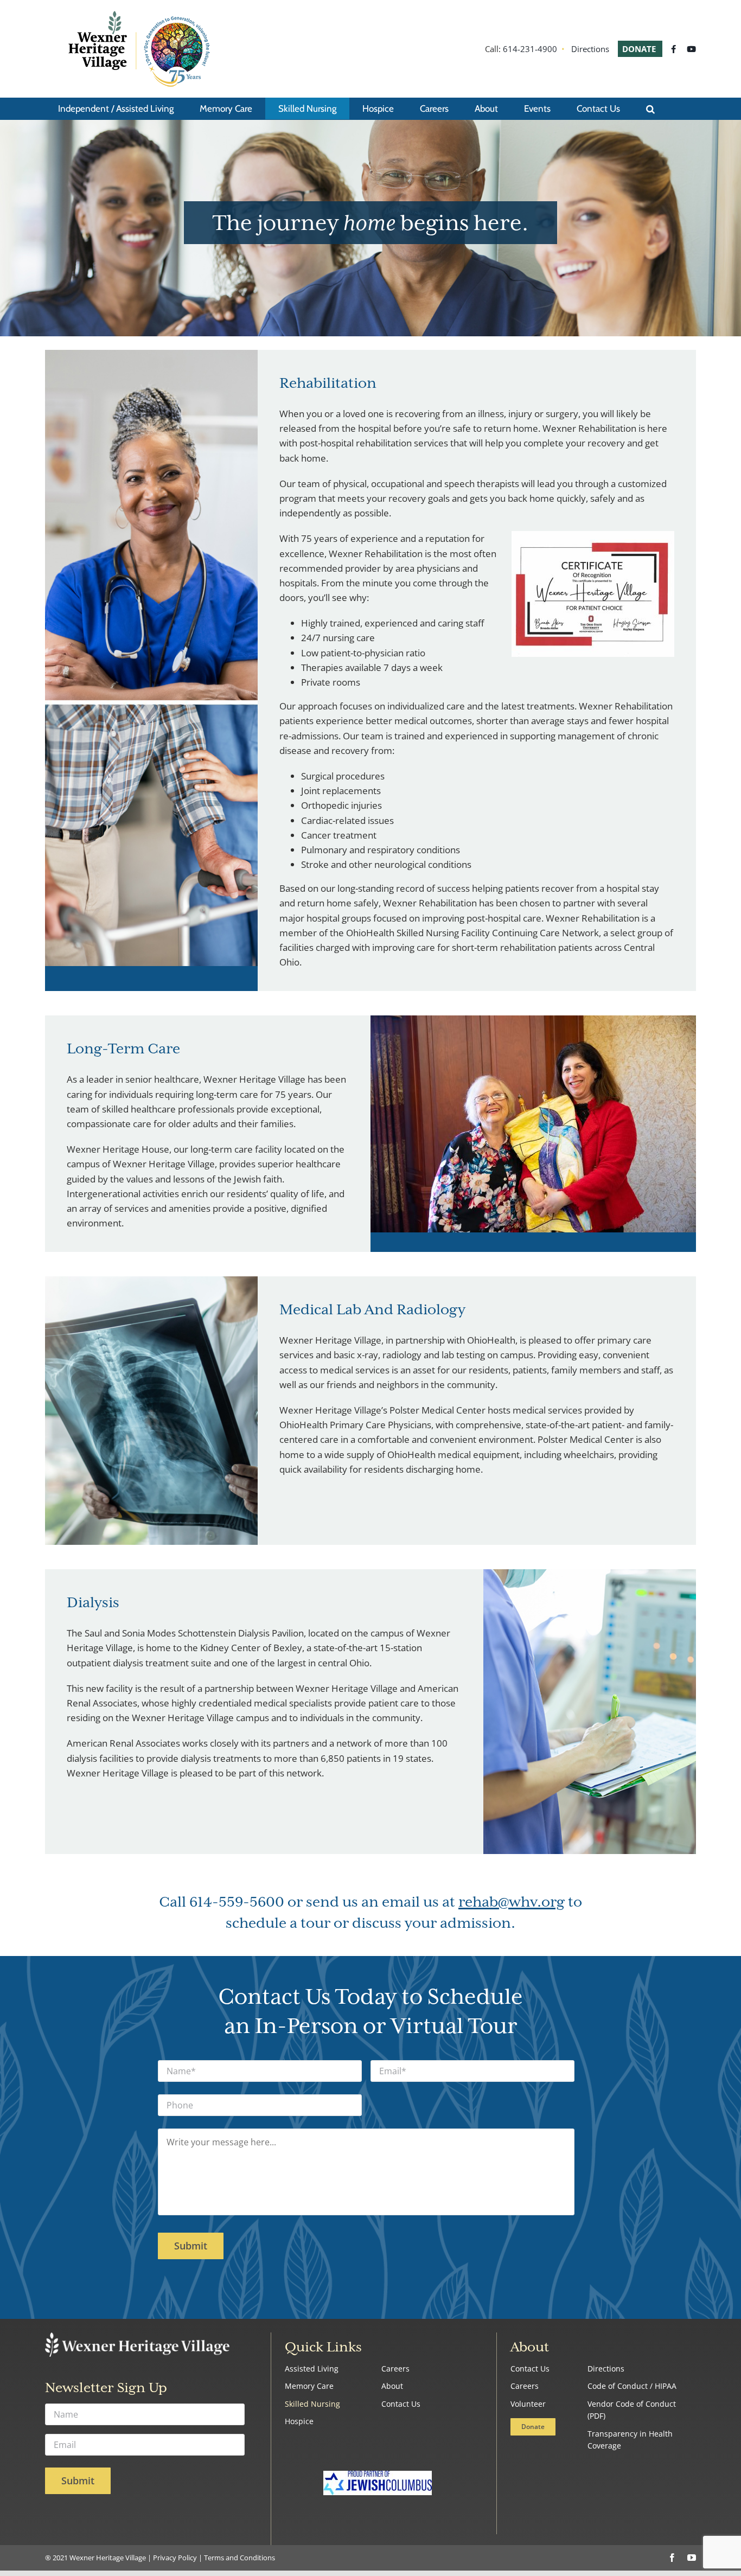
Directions (590, 49)
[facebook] (672, 2558)
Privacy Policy (175, 2558)
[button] (650, 108)
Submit (191, 2246)
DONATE (640, 49)
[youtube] (692, 2558)
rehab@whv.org (512, 1903)
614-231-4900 (530, 49)
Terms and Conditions (239, 2558)
